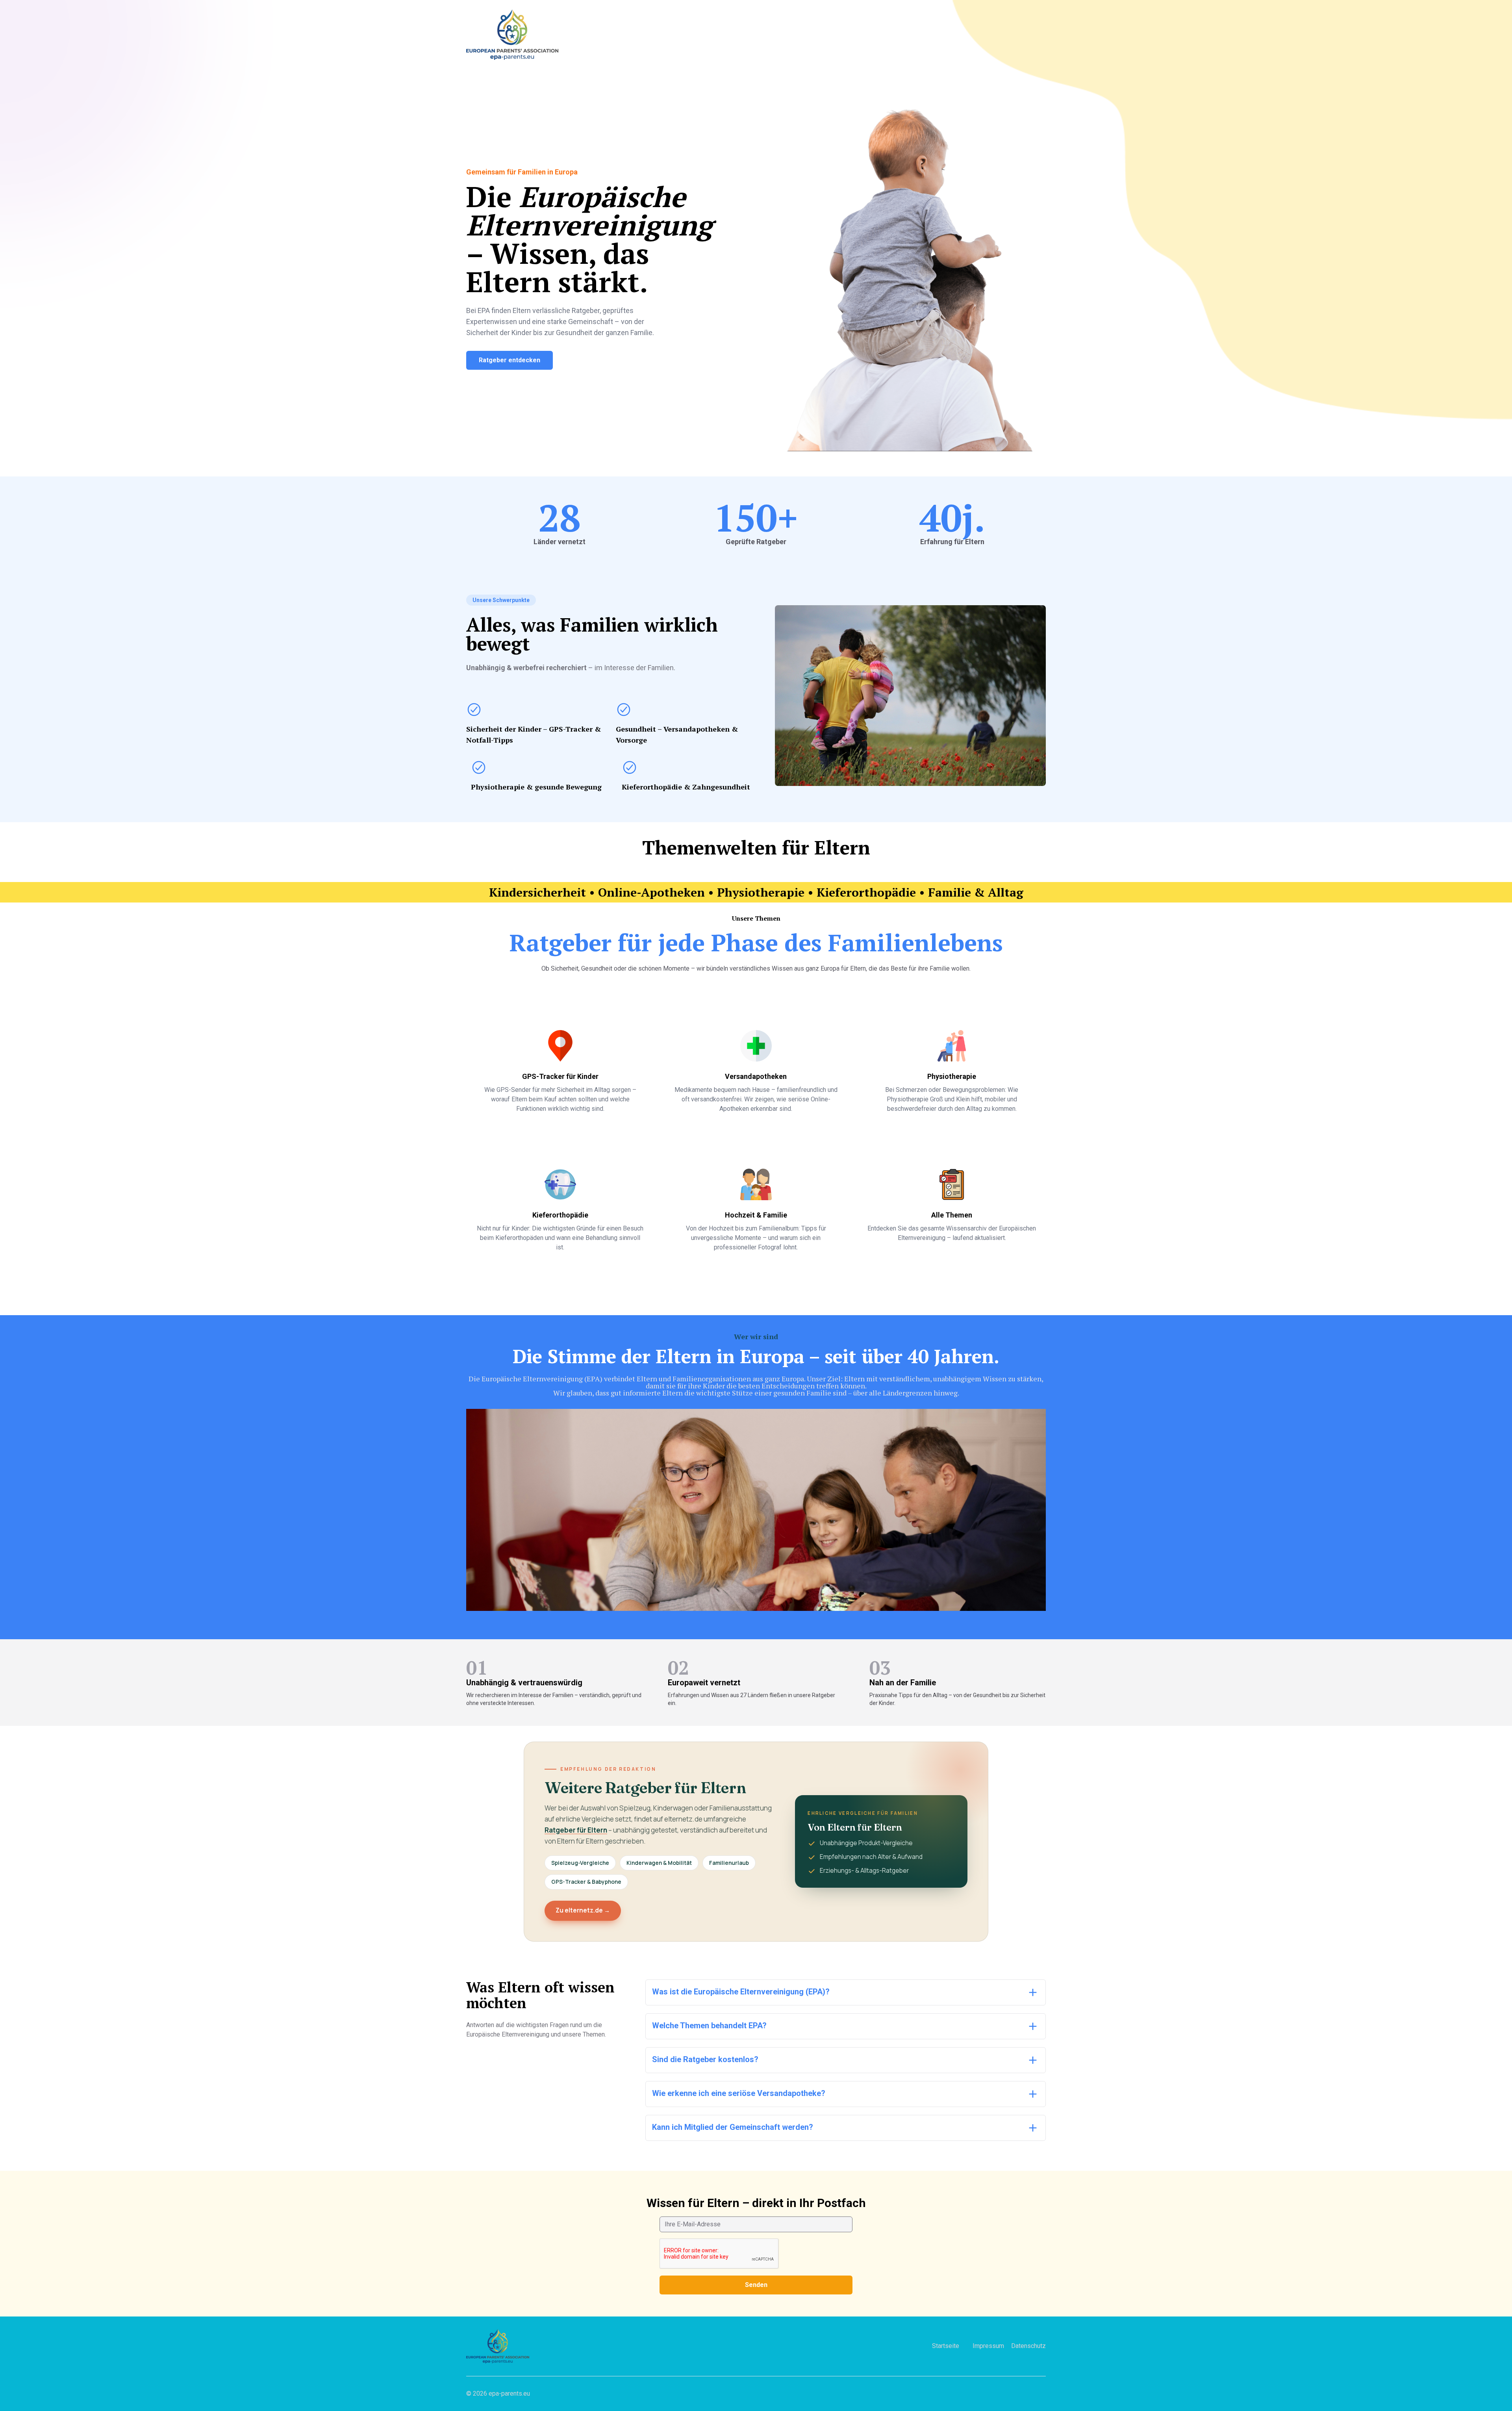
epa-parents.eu (509, 2393)
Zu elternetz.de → (583, 1910)
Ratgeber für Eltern (576, 1830)
